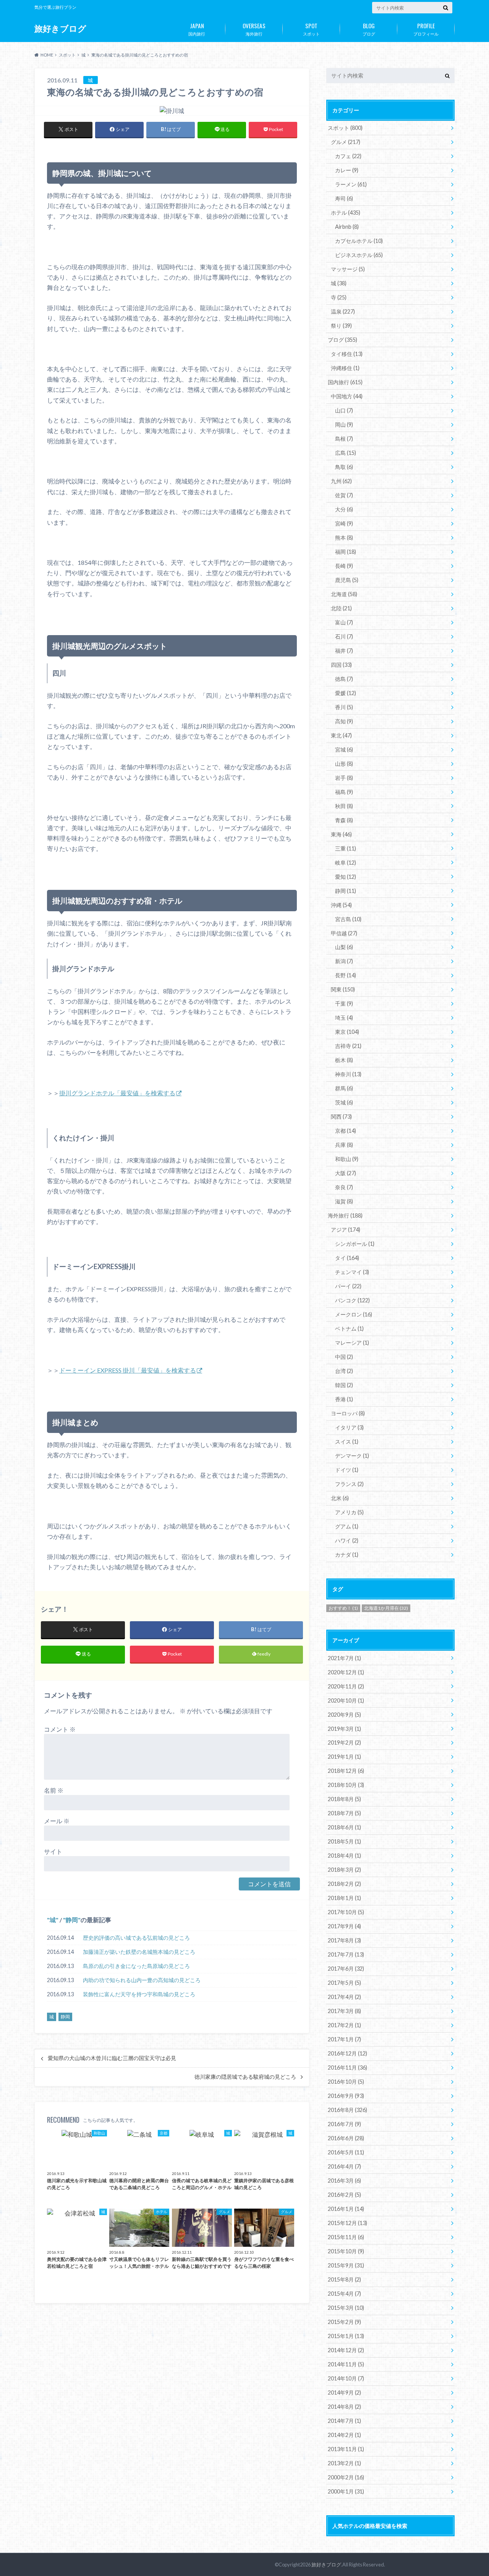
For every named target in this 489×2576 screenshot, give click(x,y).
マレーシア (352, 1343)
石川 (344, 636)
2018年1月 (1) (344, 1898)
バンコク (352, 1300)
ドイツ (347, 1470)
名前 (54, 1790)
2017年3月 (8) (344, 2011)
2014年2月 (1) (344, 2435)
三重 (346, 848)
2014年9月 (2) (344, 2392)
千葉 (344, 1003)
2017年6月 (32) (346, 1969)
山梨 (344, 947)
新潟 (344, 961)
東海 (341, 834)
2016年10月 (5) (346, 2082)
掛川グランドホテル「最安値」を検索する (117, 1093)
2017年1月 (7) (344, 2039)
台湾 (344, 1371)
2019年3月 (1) (344, 1729)
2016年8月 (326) (347, 2110)
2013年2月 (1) (344, 2463)
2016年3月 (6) (344, 2181)
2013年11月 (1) (346, 2449)
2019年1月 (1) (344, 1757)
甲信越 (344, 933)
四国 (341, 665)
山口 (344, 410)
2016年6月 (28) (346, 2138)
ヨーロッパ (348, 1413)
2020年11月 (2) (346, 1686)
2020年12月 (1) (346, 1672)
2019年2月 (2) (344, 1742)
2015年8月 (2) (344, 2279)
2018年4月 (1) (344, 1856)
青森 (344, 820)
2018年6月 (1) (344, 1827)
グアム (347, 1526)
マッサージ (348, 269)
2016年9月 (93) (346, 2096)
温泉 (343, 311)
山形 (344, 764)
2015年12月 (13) (347, 2223)
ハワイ (347, 1540)
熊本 (344, 538)
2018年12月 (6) (346, 1771)
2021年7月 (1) (344, 1658)
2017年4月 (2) (344, 1997)
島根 (344, 439)
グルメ (346, 142)
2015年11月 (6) (346, 2237)
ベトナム (349, 1328)
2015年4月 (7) (344, 2294)
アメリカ (349, 1512)
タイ (347, 1258)
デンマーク (352, 1456)
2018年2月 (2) (344, 1884)
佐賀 (344, 495)
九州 (341, 481)
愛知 (346, 877)
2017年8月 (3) (344, 1940)
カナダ (347, 1555)
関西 (341, 1117)
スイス (347, 1442)
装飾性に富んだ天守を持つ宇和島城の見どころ (139, 1994)
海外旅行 (254, 29)
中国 (344, 1357)
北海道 (344, 594)
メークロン (354, 1314)
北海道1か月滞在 (386, 1608)
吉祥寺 (348, 1046)
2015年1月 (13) (346, 2336)
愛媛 (346, 693)
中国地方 (347, 396)
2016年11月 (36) (347, 2067)
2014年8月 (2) (344, 2407)
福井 (344, 651)
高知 (344, 721)
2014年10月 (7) (346, 2378)
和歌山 (347, 1159)
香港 (344, 1399)
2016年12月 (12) (347, 2053)
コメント (60, 1729)
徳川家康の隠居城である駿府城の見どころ (245, 2077)
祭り (341, 326)
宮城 (344, 750)
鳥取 (344, 467)
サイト (53, 1851)
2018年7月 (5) (344, 1813)
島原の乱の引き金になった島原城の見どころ (136, 1966)
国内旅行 (197, 29)
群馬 (344, 1088)
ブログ (369, 29)
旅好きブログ (60, 28)
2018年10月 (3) (346, 1785)
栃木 (344, 1060)
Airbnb (347, 227)
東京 (347, 1032)
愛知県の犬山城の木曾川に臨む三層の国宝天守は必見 (112, 2058)
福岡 (346, 552)
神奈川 (348, 1074)
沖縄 (341, 905)
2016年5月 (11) (346, 2152)
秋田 (344, 806)
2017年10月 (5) (346, 1912)
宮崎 (344, 523)
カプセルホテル (359, 241)
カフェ (348, 156)
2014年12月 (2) (346, 2350)
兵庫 (344, 1145)
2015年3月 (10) (346, 2308)
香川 (344, 707)
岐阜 (346, 863)
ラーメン (351, 184)
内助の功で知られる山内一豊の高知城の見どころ (142, 1980)
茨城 (344, 1102)
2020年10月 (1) (346, 1700)
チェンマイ (352, 1272)
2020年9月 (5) (344, 1715)
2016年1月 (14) (346, 2209)
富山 (344, 622)
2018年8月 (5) (344, 1799)
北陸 (341, 608)
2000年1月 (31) (346, 2491)
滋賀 (344, 1201)
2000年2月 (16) (346, 2477)
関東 (343, 989)
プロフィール (426, 29)
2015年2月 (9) (344, 2322)
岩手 (344, 778)
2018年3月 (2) (344, 1870)
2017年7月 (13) (346, 1954)
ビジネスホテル (359, 255)
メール (57, 1821)
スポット (311, 29)
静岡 (72, 1920)
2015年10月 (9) (346, 2251)
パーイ (348, 1286)
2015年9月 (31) (346, 2265)
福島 (344, 792)
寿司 (344, 198)
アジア (346, 1230)
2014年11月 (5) (346, 2364)
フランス (349, 1484)
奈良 (344, 1187)
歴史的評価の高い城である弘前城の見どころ (136, 1938)
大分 (344, 509)
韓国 (344, 1385)
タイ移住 (347, 354)
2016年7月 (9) (344, 2124)
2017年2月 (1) (344, 2025)
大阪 (346, 1173)
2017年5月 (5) (344, 1983)
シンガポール (355, 1244)
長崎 (344, 566)
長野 (346, 975)
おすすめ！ (343, 1608)
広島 (346, 453)
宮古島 (348, 919)
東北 (341, 735)
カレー (347, 170)
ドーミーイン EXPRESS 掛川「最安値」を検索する (128, 1370)
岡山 (344, 424)
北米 (340, 1498)
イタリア (349, 1427)
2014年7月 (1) (344, 2421)
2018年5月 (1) (344, 1841)
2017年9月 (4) (344, 1926)
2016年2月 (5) (344, 2195)
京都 (346, 1131)
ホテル (346, 213)
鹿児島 (347, 580)
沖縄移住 (345, 368)
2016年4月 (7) (344, 2166)
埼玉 (344, 1018)
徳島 (344, 679)
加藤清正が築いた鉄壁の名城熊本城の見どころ (139, 1952)
